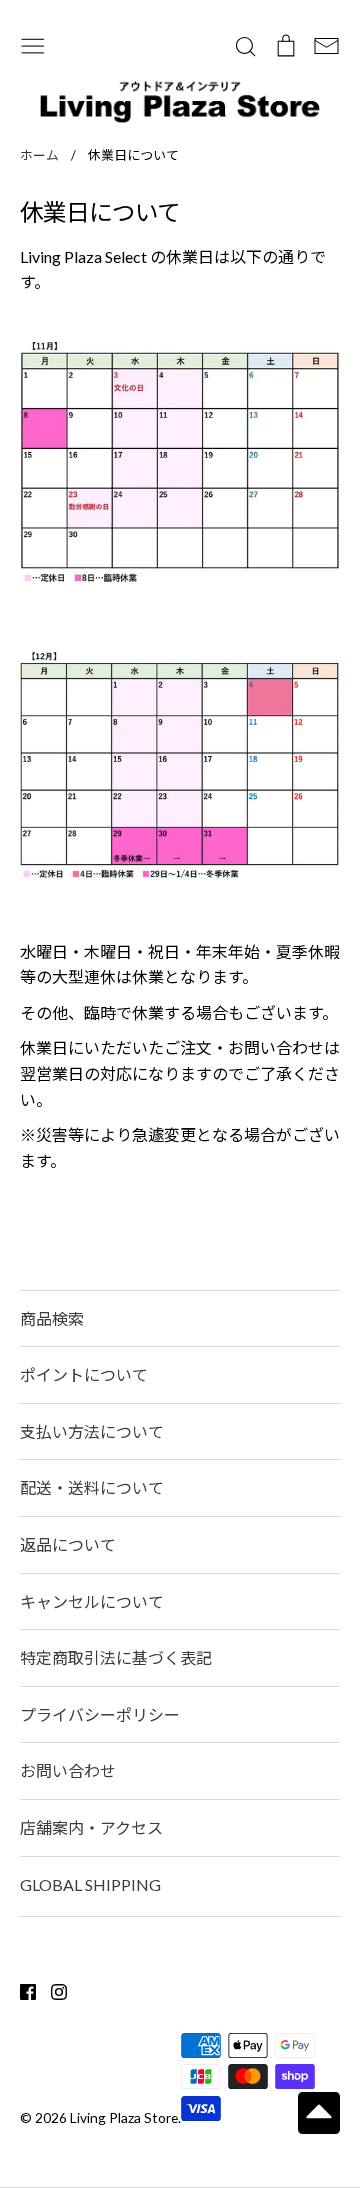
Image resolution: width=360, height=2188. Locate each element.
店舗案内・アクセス (91, 1827)
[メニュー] (33, 43)
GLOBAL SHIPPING (90, 1884)
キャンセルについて (92, 1601)
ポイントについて (84, 1374)
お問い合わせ (68, 1770)
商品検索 (52, 1318)
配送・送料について (92, 1487)
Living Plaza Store (124, 2117)
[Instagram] (51, 1989)
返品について (68, 1544)
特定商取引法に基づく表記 (116, 1657)
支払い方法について (92, 1431)
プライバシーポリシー (100, 1714)
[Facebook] (20, 1989)
